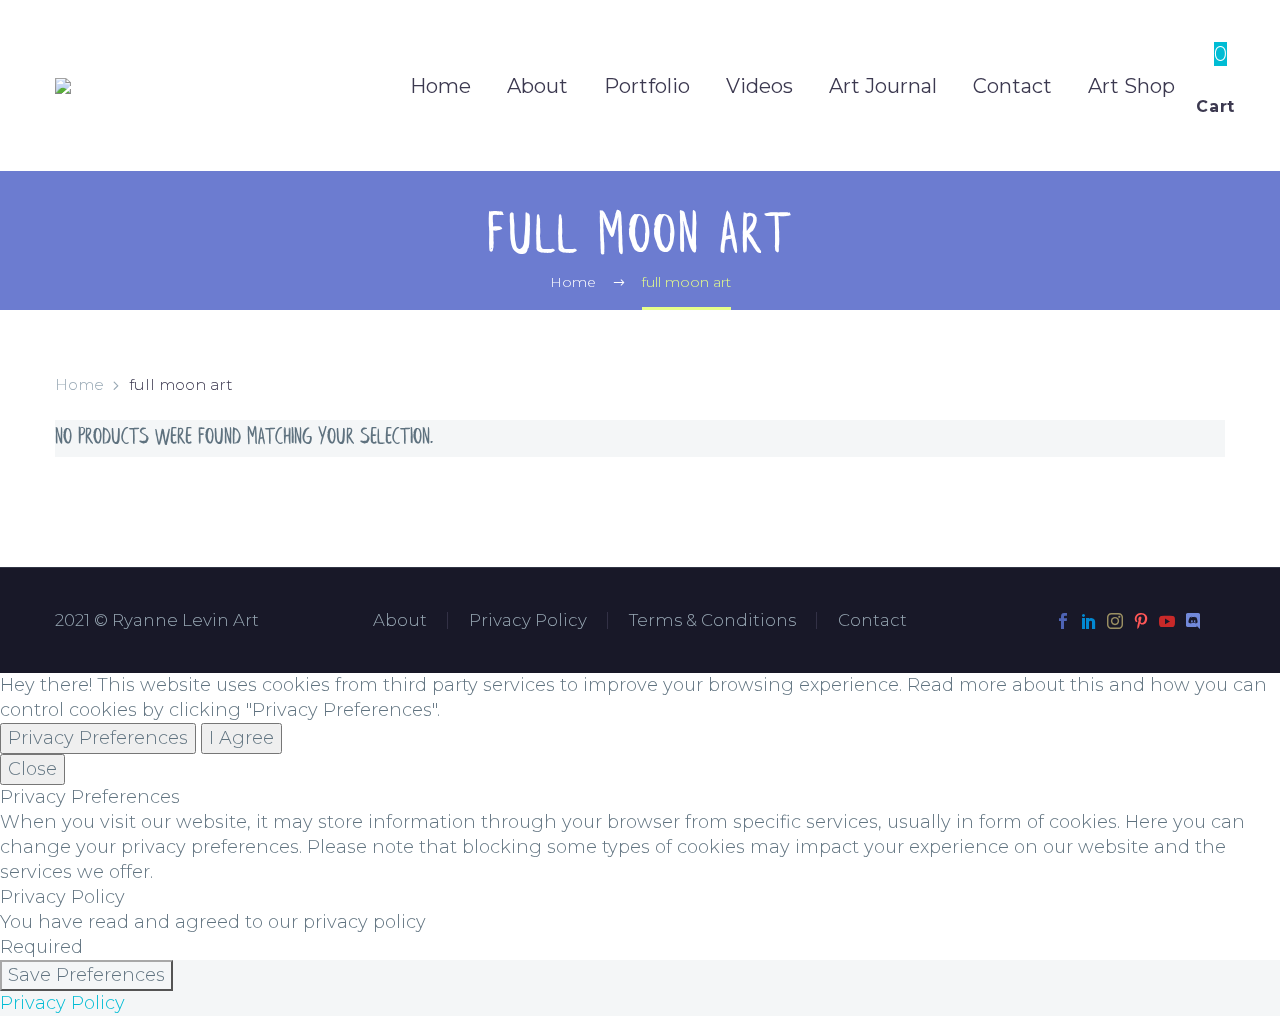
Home (440, 86)
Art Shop (1131, 86)
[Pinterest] (1141, 621)
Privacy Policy (528, 620)
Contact (1012, 86)
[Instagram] (1115, 621)
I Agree (241, 738)
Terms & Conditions (712, 620)
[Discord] (1193, 621)
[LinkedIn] (1089, 621)
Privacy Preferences (98, 738)
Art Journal (883, 86)
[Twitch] (1219, 621)
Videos (759, 86)
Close (32, 769)
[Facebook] (1063, 621)
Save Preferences (86, 975)
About (537, 86)
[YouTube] (1167, 621)
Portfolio (647, 86)
